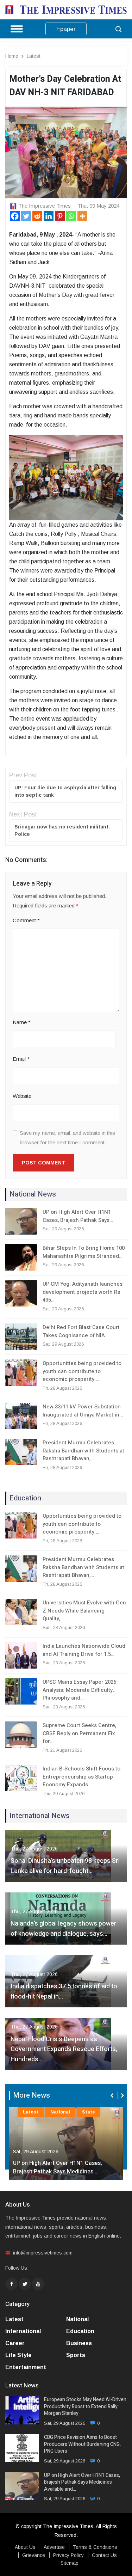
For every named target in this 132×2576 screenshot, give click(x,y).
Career (15, 2343)
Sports (76, 2355)
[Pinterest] (60, 216)
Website (22, 1096)
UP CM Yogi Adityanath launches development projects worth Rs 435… (83, 1292)
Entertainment (26, 2367)
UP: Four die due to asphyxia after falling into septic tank (65, 791)
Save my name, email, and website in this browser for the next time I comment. (67, 1138)
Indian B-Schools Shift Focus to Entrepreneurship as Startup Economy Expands (81, 1777)
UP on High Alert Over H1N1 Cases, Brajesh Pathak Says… (78, 1216)
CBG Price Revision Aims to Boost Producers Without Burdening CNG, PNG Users (82, 2444)
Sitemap (70, 2563)
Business (79, 2343)
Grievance (34, 2555)
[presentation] (113, 2095)
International (23, 2331)
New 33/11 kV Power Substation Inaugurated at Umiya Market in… (83, 1411)
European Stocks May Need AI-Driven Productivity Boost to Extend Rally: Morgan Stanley (85, 2407)
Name (22, 1022)
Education (80, 2331)
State (89, 2112)
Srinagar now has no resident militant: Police (62, 830)
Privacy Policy (68, 2555)
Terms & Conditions (95, 2547)
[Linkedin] (49, 216)
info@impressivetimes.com (43, 2253)
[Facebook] (15, 216)
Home (12, 56)
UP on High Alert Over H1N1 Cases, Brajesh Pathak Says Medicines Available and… (82, 2482)
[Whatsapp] (71, 216)
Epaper (66, 29)
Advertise (54, 2547)
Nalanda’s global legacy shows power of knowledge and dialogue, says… (64, 1929)
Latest (34, 56)
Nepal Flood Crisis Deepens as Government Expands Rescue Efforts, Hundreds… (64, 2049)
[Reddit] (37, 216)
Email (21, 1059)
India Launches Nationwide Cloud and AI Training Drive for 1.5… (84, 1650)
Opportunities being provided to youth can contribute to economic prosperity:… (82, 1371)
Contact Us (104, 2555)
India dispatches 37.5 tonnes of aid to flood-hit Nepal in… (64, 1991)
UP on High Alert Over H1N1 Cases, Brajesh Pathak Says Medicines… (58, 2167)
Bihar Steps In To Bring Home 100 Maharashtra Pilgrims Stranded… (84, 1252)
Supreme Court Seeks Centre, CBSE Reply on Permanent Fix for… (79, 1733)
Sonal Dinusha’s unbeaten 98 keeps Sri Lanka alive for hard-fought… (65, 1866)
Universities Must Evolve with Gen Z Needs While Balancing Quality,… (84, 1611)
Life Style (18, 2355)
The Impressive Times (45, 206)
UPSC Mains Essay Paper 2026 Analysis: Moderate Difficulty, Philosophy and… (79, 1690)
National (60, 2112)
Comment (26, 920)
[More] (82, 216)
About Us (25, 2547)
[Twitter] (26, 216)
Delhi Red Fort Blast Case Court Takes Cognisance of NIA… (81, 1331)
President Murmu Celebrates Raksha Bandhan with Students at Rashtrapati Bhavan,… (83, 1451)
